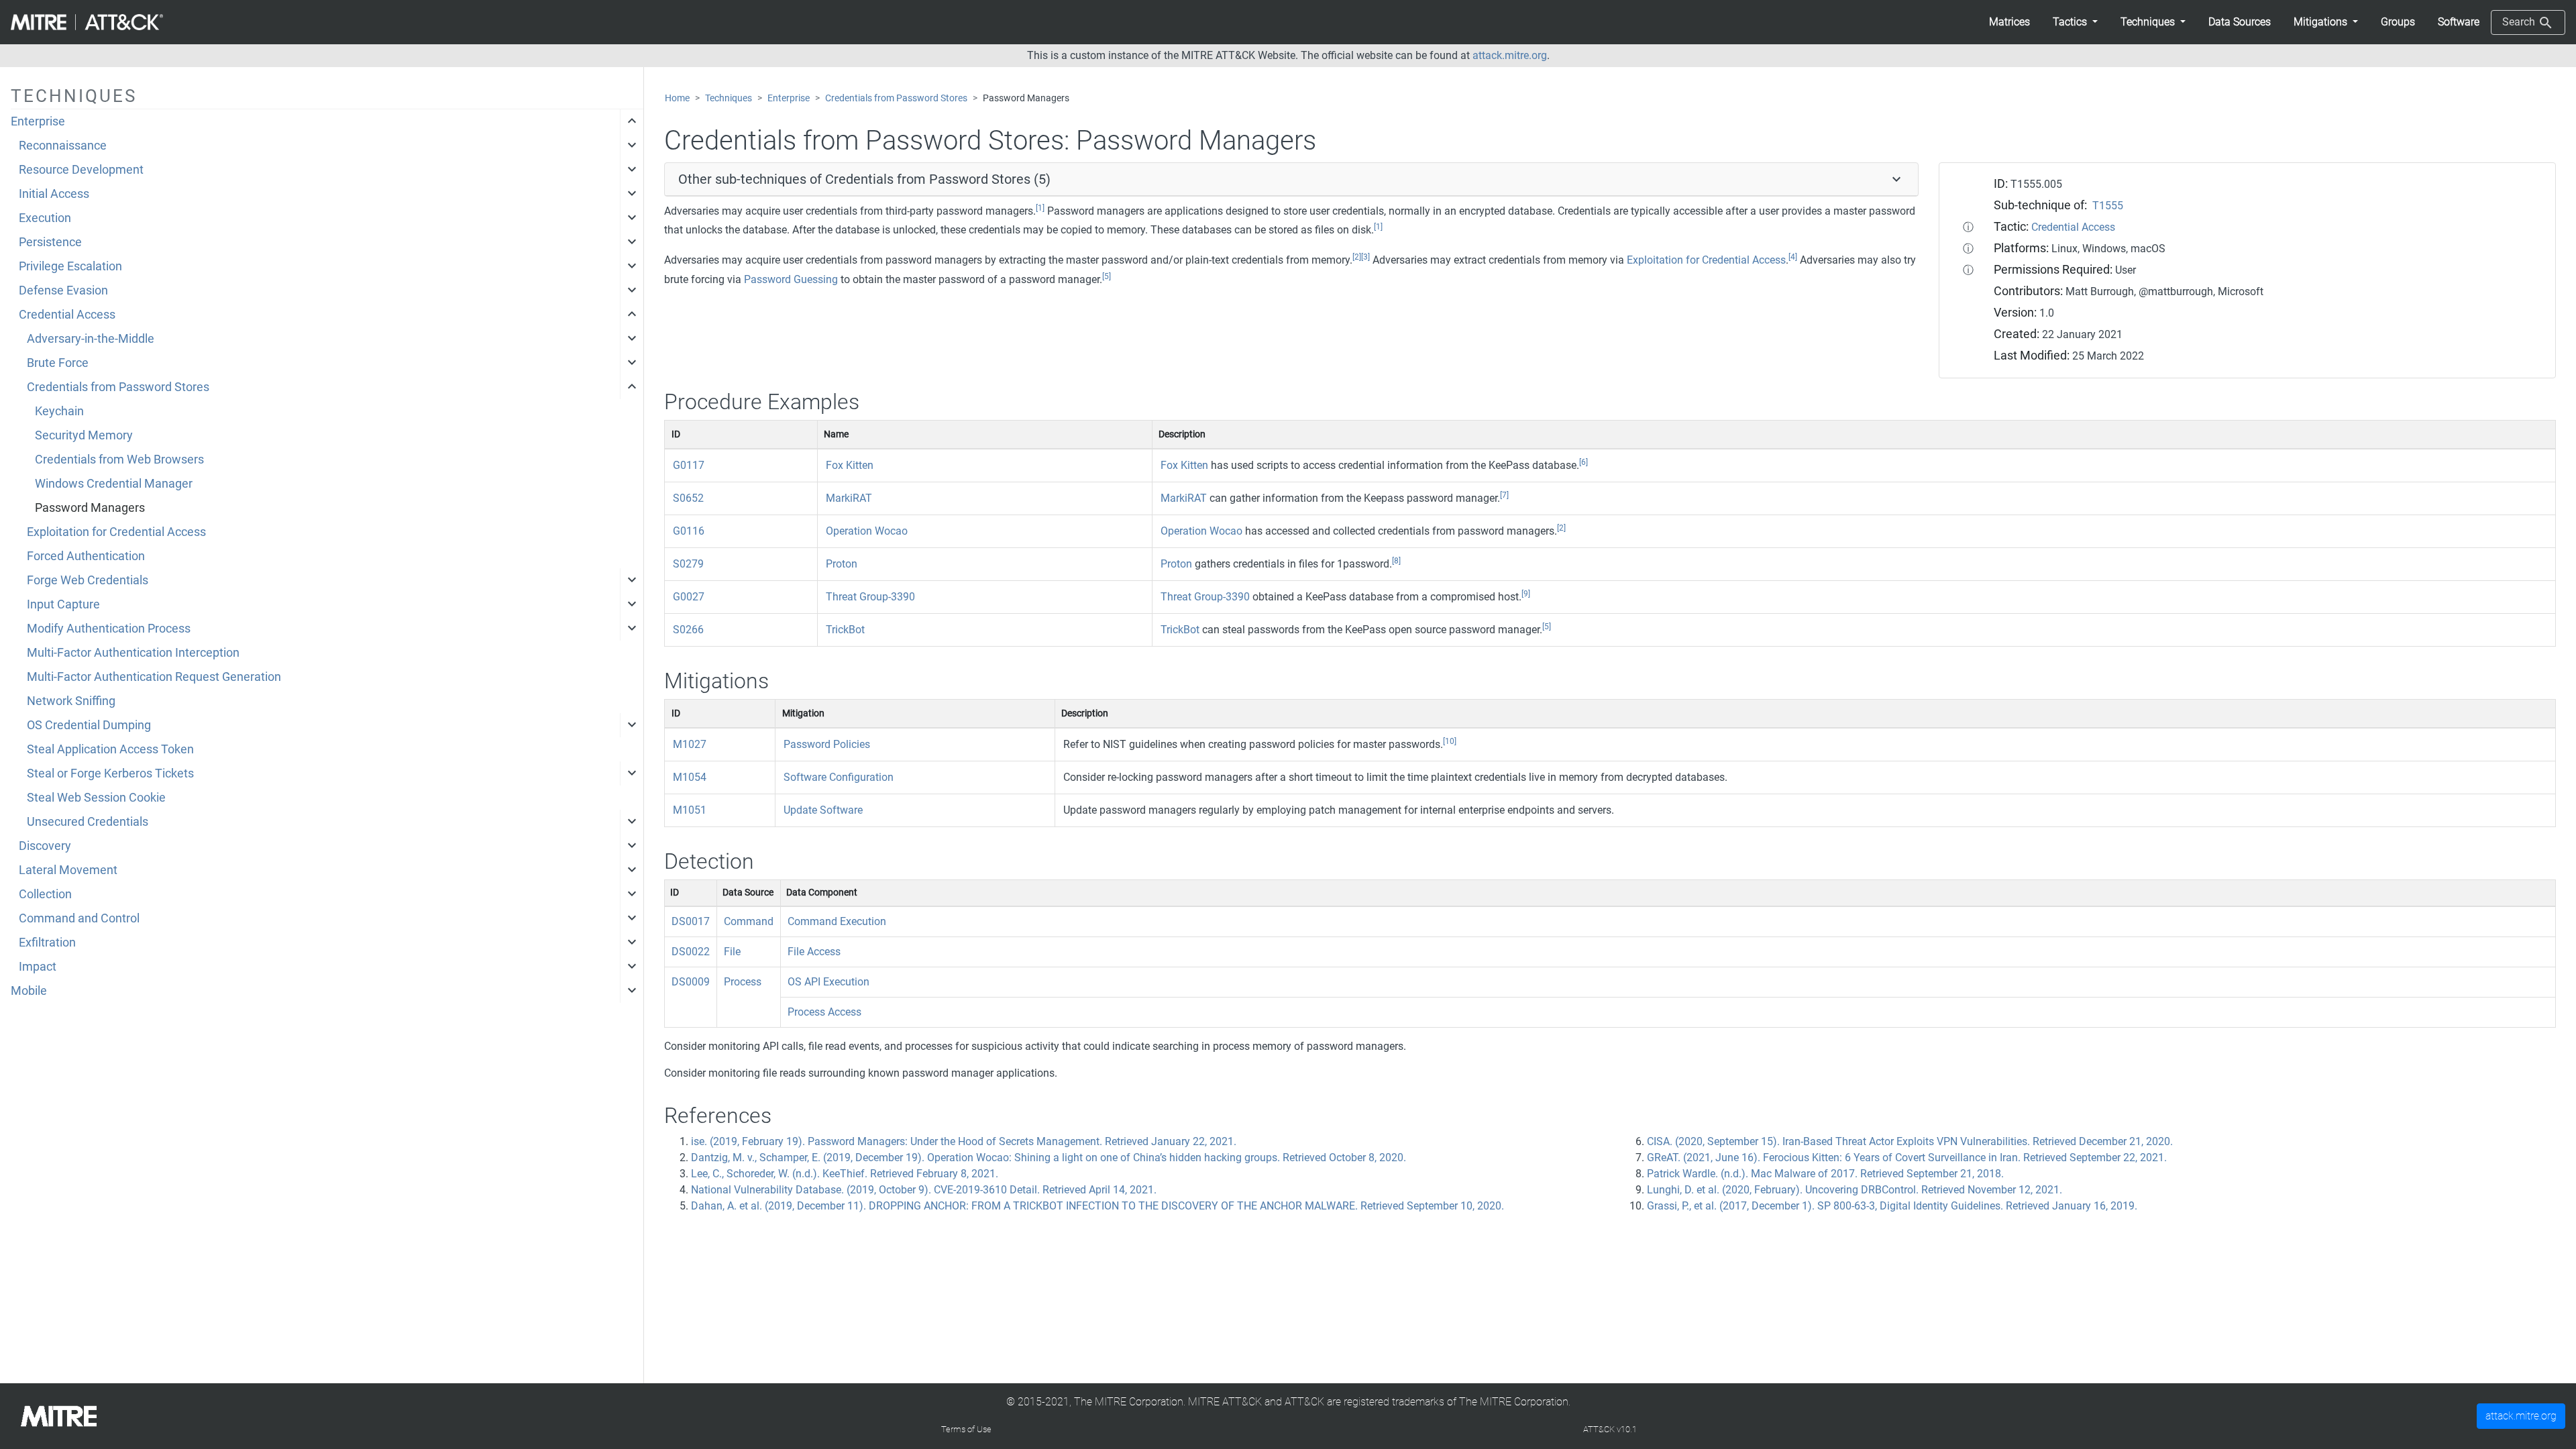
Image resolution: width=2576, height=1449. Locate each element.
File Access (814, 952)
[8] (1396, 561)
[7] (1504, 495)
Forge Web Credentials (88, 580)
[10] (1450, 741)
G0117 (689, 465)
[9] (1526, 594)
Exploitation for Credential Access (116, 532)
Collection (45, 894)
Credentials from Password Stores (118, 387)
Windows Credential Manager (114, 484)
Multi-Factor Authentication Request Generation (154, 677)
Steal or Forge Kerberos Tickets (110, 773)
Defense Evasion (63, 290)
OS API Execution (828, 982)
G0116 (689, 531)
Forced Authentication (86, 556)
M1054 (690, 777)
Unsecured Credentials (88, 822)
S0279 (688, 564)
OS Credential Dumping (89, 725)
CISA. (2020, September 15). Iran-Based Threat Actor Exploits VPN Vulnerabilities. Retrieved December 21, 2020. (1910, 1141)
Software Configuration (839, 777)
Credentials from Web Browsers (119, 460)
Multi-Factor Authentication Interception (133, 653)
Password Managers (90, 508)
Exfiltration (47, 943)
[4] (1793, 257)
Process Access (824, 1012)
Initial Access (54, 194)
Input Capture (63, 604)
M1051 (690, 810)
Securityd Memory (84, 435)
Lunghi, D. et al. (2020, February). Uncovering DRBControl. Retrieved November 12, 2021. (1855, 1190)
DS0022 (691, 952)
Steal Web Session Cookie (96, 798)
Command (749, 921)
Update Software (823, 810)
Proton (842, 564)
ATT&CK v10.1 (1610, 1429)
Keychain (59, 411)
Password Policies (827, 744)
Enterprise (38, 121)
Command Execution (837, 921)
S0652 (688, 498)
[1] (1040, 208)
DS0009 (691, 982)
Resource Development (81, 170)
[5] (1107, 276)
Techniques (729, 98)
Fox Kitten (850, 465)
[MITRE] (59, 1415)
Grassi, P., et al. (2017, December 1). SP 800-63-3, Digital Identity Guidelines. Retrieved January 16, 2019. (1892, 1206)
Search (2520, 22)
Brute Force (58, 363)
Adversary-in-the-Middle (91, 339)
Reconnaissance (63, 146)
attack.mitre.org (1510, 55)
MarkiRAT (849, 498)
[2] (1357, 257)
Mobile (29, 991)
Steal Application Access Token (110, 749)
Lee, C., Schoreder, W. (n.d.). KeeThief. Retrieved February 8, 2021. (845, 1174)
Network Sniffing (71, 701)
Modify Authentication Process (109, 629)
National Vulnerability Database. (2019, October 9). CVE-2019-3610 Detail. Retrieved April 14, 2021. (924, 1190)
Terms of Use (966, 1429)
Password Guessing (791, 279)
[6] (1584, 462)
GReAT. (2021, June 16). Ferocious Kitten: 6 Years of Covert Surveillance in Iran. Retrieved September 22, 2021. (1907, 1158)
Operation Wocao (867, 531)
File (732, 952)
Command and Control (79, 918)
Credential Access (67, 315)
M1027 (690, 744)
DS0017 (691, 921)
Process (743, 982)
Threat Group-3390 (870, 597)
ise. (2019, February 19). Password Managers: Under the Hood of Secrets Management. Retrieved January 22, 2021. (964, 1141)
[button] (2075, 22)
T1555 (2108, 206)
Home (677, 98)
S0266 (688, 630)
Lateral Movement (68, 870)
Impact (38, 967)
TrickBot (845, 630)
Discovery (45, 846)
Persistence (50, 242)
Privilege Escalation (70, 266)
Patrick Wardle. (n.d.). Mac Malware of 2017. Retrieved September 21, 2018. (1825, 1174)
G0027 (689, 597)
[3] (1365, 257)
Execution (45, 218)
